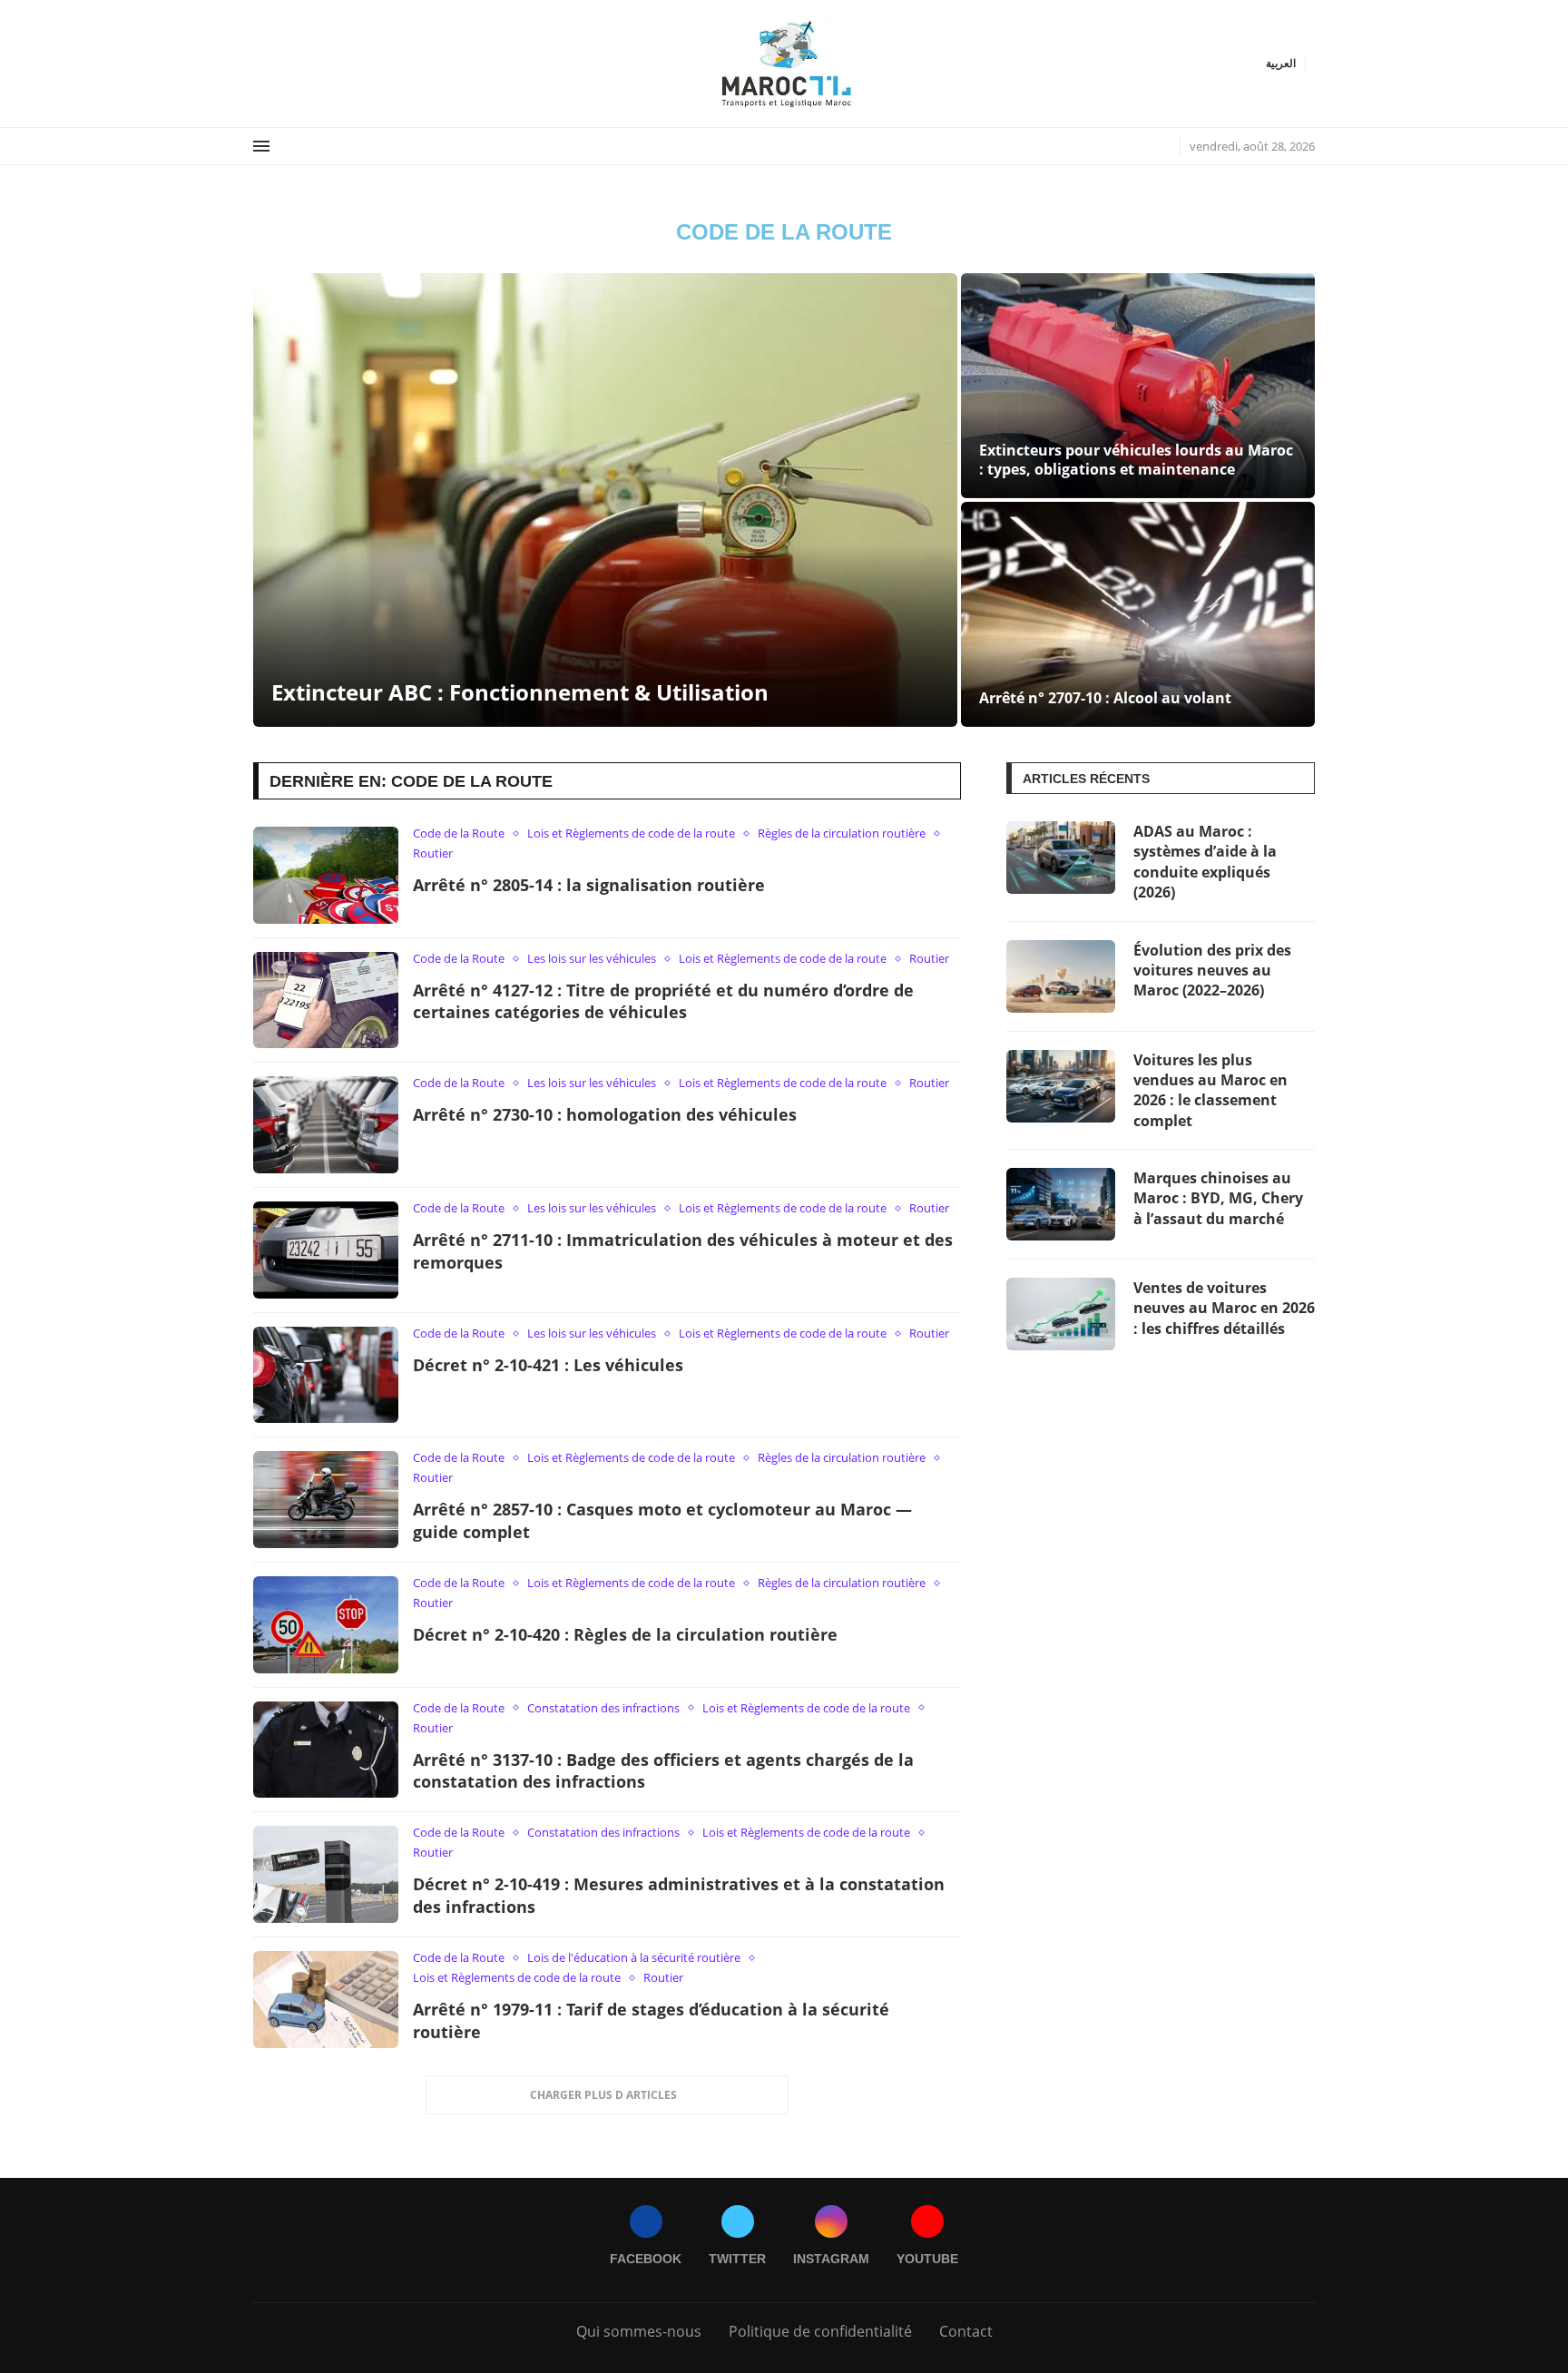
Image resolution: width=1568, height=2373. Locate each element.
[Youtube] (298, 63)
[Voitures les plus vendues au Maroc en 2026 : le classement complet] (1061, 1086)
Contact (966, 2331)
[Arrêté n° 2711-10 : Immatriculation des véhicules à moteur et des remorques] (326, 1250)
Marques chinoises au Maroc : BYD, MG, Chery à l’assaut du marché (1218, 1198)
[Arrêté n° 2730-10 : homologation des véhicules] (326, 1125)
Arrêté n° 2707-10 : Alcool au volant (1105, 698)
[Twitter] (276, 63)
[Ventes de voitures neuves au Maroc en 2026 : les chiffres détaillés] (1061, 1314)
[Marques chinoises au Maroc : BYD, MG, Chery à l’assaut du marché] (1061, 1204)
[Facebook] (260, 63)
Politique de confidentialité (820, 2331)
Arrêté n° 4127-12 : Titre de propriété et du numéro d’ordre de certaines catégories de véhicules (663, 1001)
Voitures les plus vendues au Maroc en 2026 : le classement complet (1210, 1090)
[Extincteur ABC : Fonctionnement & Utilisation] (605, 500)
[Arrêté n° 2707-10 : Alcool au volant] (1138, 614)
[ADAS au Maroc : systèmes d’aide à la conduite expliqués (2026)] (1061, 858)
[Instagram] (287, 63)
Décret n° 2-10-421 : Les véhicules (548, 1365)
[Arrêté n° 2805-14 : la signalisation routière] (326, 875)
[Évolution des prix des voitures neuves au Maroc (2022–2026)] (1061, 976)
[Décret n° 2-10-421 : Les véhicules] (326, 1375)
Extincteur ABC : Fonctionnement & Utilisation (520, 692)
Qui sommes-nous (639, 2331)
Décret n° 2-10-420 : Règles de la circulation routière (625, 1634)
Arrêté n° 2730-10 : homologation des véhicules (605, 1114)
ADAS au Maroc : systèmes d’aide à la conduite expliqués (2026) (1205, 862)
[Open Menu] (261, 146)
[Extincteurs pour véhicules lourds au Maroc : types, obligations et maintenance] (1138, 386)
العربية (1281, 64)
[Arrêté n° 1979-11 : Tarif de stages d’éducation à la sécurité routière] (326, 2000)
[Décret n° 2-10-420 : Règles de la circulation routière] (326, 1625)
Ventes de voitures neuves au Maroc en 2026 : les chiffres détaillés (1224, 1308)
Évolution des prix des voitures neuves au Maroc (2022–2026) (1212, 971)
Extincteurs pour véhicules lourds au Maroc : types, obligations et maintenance (1136, 460)
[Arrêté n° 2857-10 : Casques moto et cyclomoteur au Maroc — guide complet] (326, 1500)
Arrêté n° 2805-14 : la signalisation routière (589, 885)
